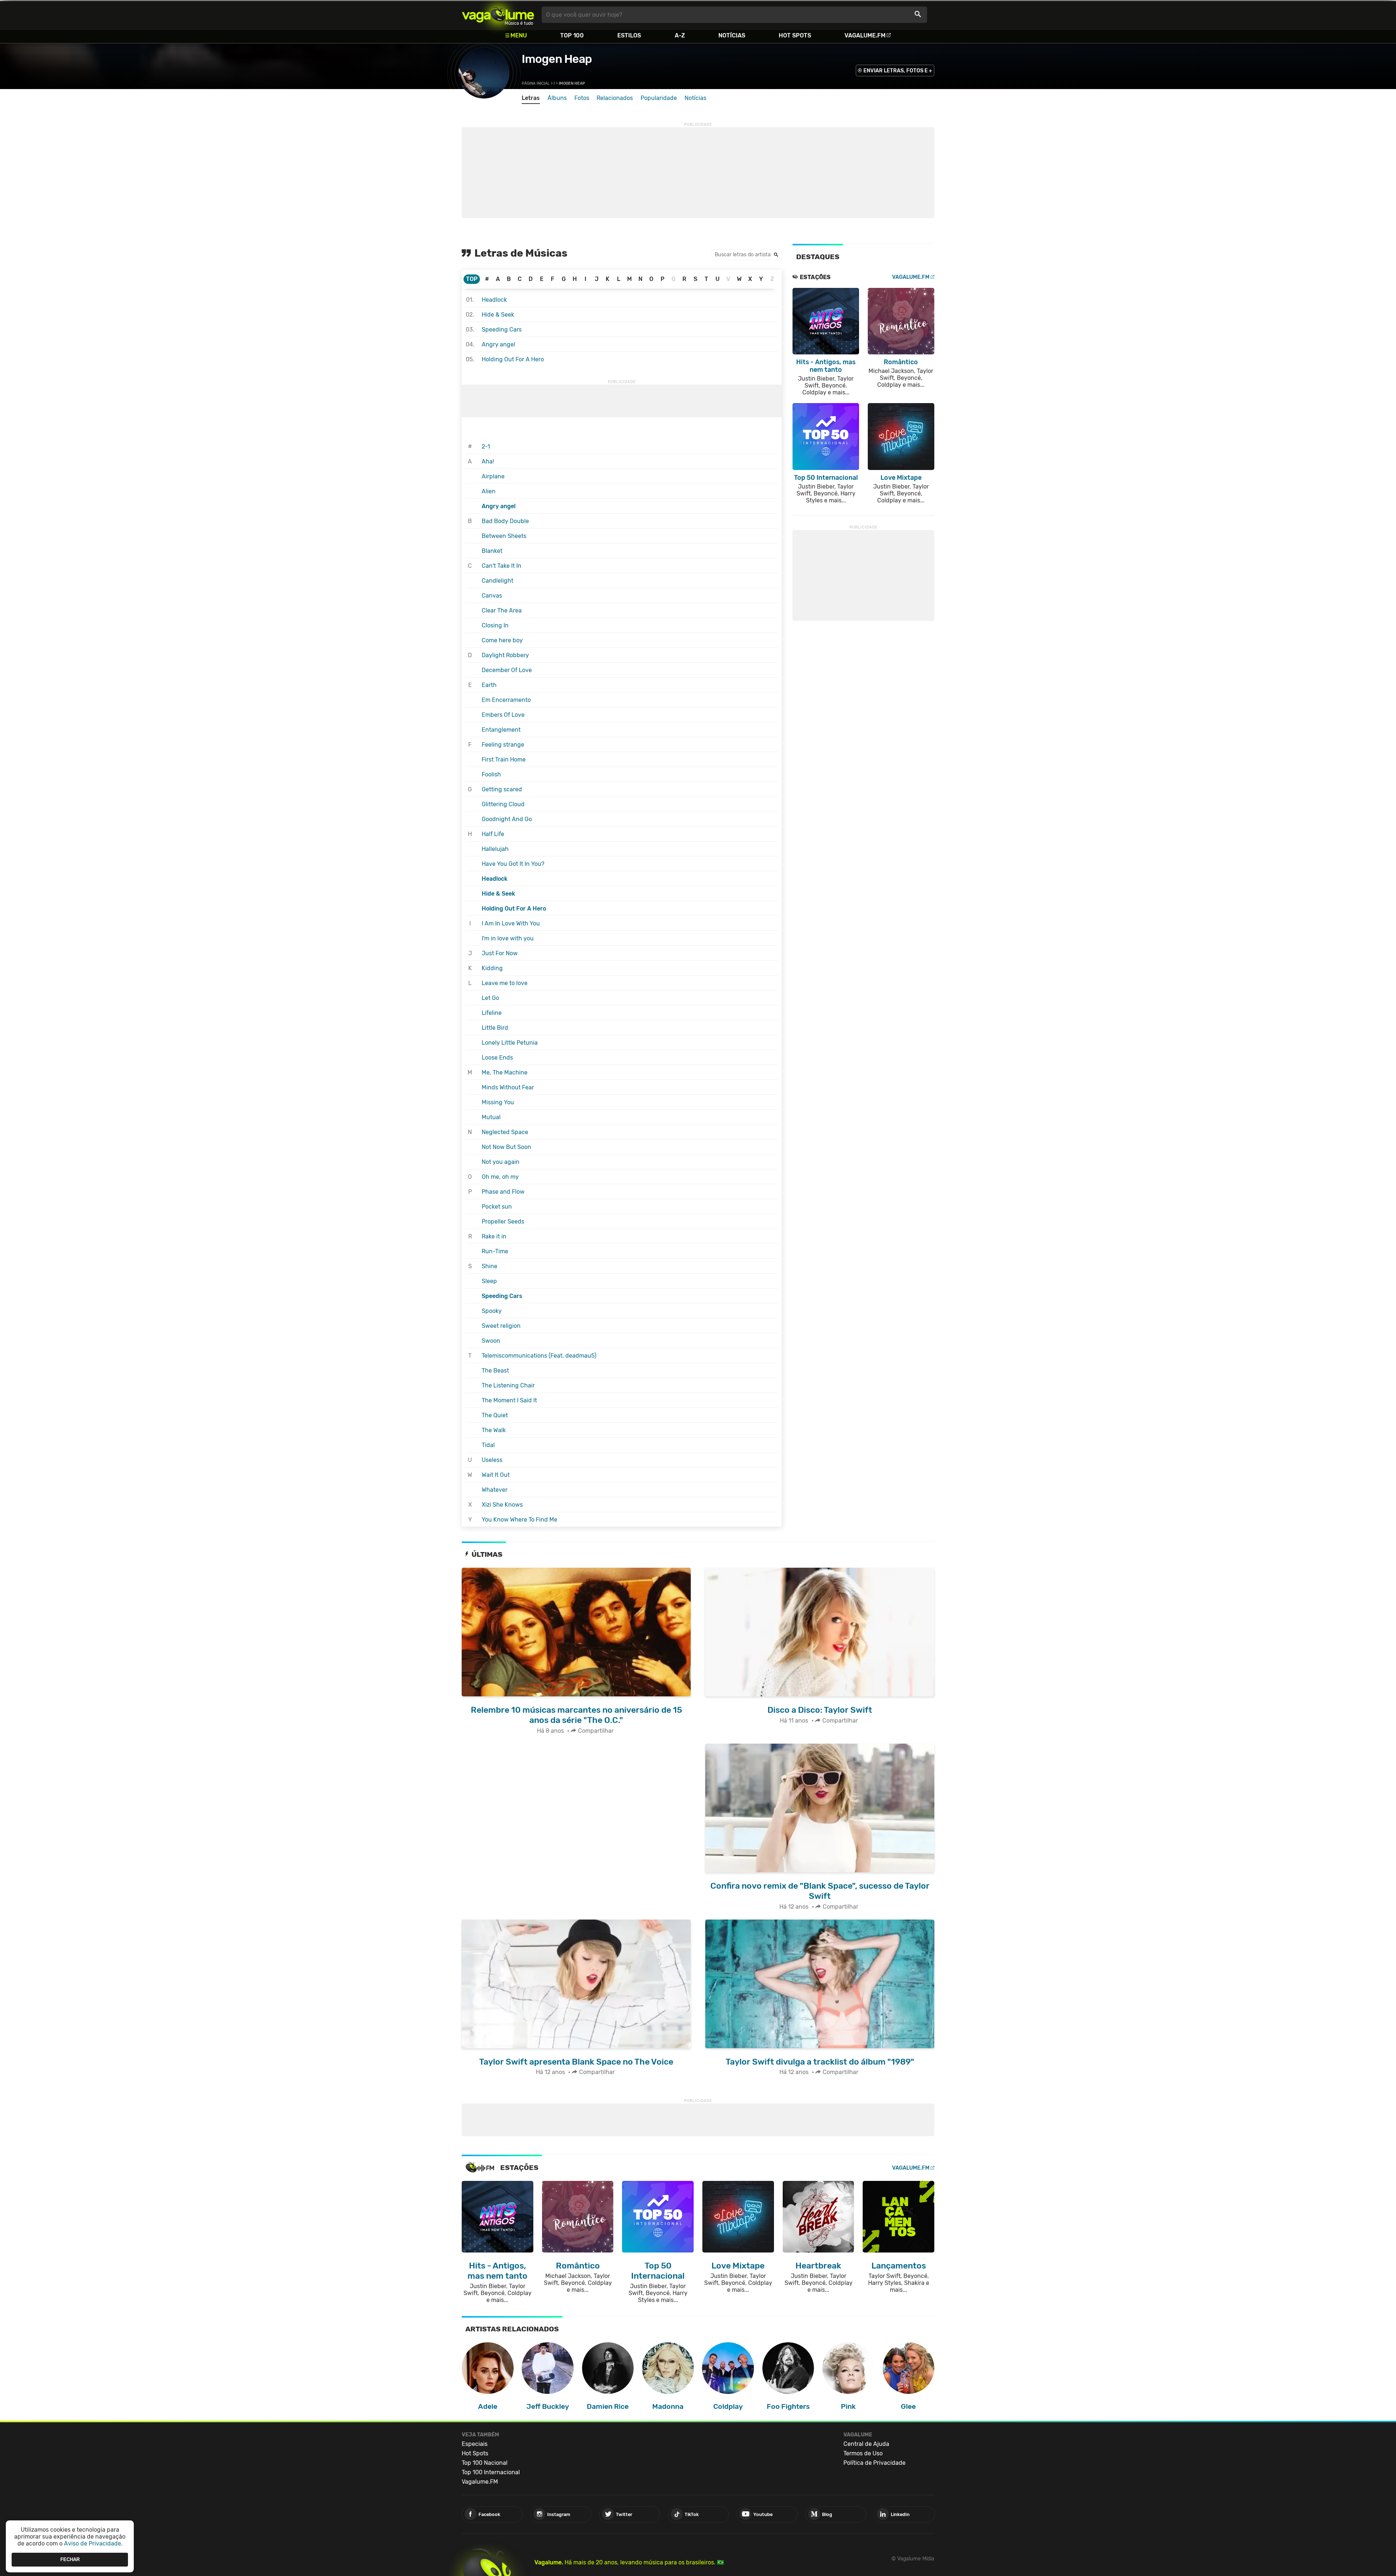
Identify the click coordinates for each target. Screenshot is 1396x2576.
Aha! (488, 461)
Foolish (491, 774)
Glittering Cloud (503, 804)
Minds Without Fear (508, 1087)
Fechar (70, 2559)
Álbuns (557, 98)
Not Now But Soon (506, 1147)
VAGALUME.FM (911, 277)
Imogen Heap (557, 59)
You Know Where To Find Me (520, 1520)
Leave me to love (505, 983)
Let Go (490, 998)
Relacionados (615, 98)
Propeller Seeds (503, 1221)
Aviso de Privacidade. (93, 2543)
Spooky (492, 1311)
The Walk (494, 1430)
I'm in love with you (508, 938)
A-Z (680, 35)
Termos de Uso (863, 2453)
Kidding (492, 968)
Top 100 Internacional (491, 2472)
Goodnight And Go (507, 819)
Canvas (492, 596)
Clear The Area (502, 610)
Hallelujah (495, 849)
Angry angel (498, 344)
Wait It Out (496, 1475)
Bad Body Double (505, 521)
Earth (489, 685)
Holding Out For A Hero (513, 359)
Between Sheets (504, 536)
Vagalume (498, 15)
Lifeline (492, 1013)
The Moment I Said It (509, 1400)
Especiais (475, 2444)
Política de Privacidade (874, 2463)
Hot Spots (795, 35)
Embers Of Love (503, 715)
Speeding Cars (502, 329)
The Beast (495, 1371)
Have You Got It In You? (513, 864)
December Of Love (507, 670)
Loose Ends (497, 1058)
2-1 (486, 447)
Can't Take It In (502, 566)
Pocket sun (497, 1207)
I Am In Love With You (511, 923)
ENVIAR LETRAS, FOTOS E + (898, 71)
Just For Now (500, 953)
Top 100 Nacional (485, 2463)
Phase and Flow (503, 1192)
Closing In (495, 625)
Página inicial (536, 83)
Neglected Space (505, 1132)
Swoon (491, 1341)
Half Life (493, 834)
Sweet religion (501, 1326)
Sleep (489, 1281)
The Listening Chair (508, 1385)
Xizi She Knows (502, 1505)
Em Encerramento (506, 700)
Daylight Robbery (505, 655)
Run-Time (495, 1251)
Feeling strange (503, 745)
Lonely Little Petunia (510, 1043)
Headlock (494, 300)
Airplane (493, 476)
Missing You (498, 1102)
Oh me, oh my (500, 1177)
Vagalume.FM (865, 35)
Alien (489, 491)
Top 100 (572, 35)
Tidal (488, 1445)
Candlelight (498, 581)
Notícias (732, 35)
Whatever (495, 1490)
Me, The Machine (505, 1072)
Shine (490, 1266)
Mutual (491, 1117)
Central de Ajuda (866, 2444)
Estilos (629, 35)
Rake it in (494, 1236)
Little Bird (495, 1028)
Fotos (582, 98)
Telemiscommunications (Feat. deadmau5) (539, 1356)
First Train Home (504, 759)
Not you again (501, 1162)
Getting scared (502, 789)
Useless (492, 1460)
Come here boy (502, 640)
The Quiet (495, 1415)
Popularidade (659, 98)
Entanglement (501, 730)
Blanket (492, 551)
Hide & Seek (498, 315)
